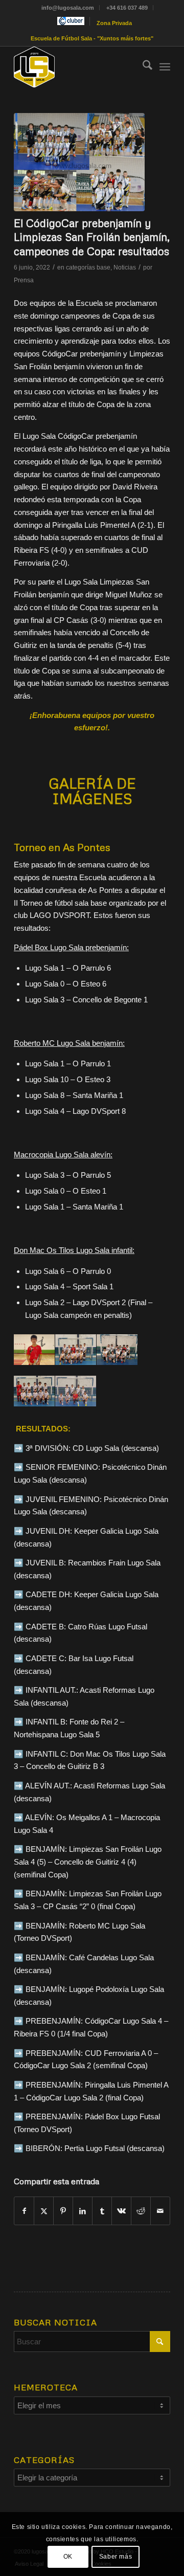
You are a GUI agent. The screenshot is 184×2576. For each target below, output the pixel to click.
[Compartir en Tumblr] (102, 2211)
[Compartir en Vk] (121, 2211)
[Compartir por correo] (160, 2211)
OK (68, 2557)
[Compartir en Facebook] (24, 2211)
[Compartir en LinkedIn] (83, 2211)
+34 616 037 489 (127, 8)
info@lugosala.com (68, 8)
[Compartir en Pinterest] (63, 2211)
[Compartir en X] (44, 2211)
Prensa (24, 280)
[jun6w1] (79, 162)
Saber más (116, 2557)
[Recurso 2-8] (76, 67)
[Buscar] (142, 67)
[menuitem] (68, 8)
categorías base (88, 267)
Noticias (125, 267)
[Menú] (165, 67)
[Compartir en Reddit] (141, 2211)
